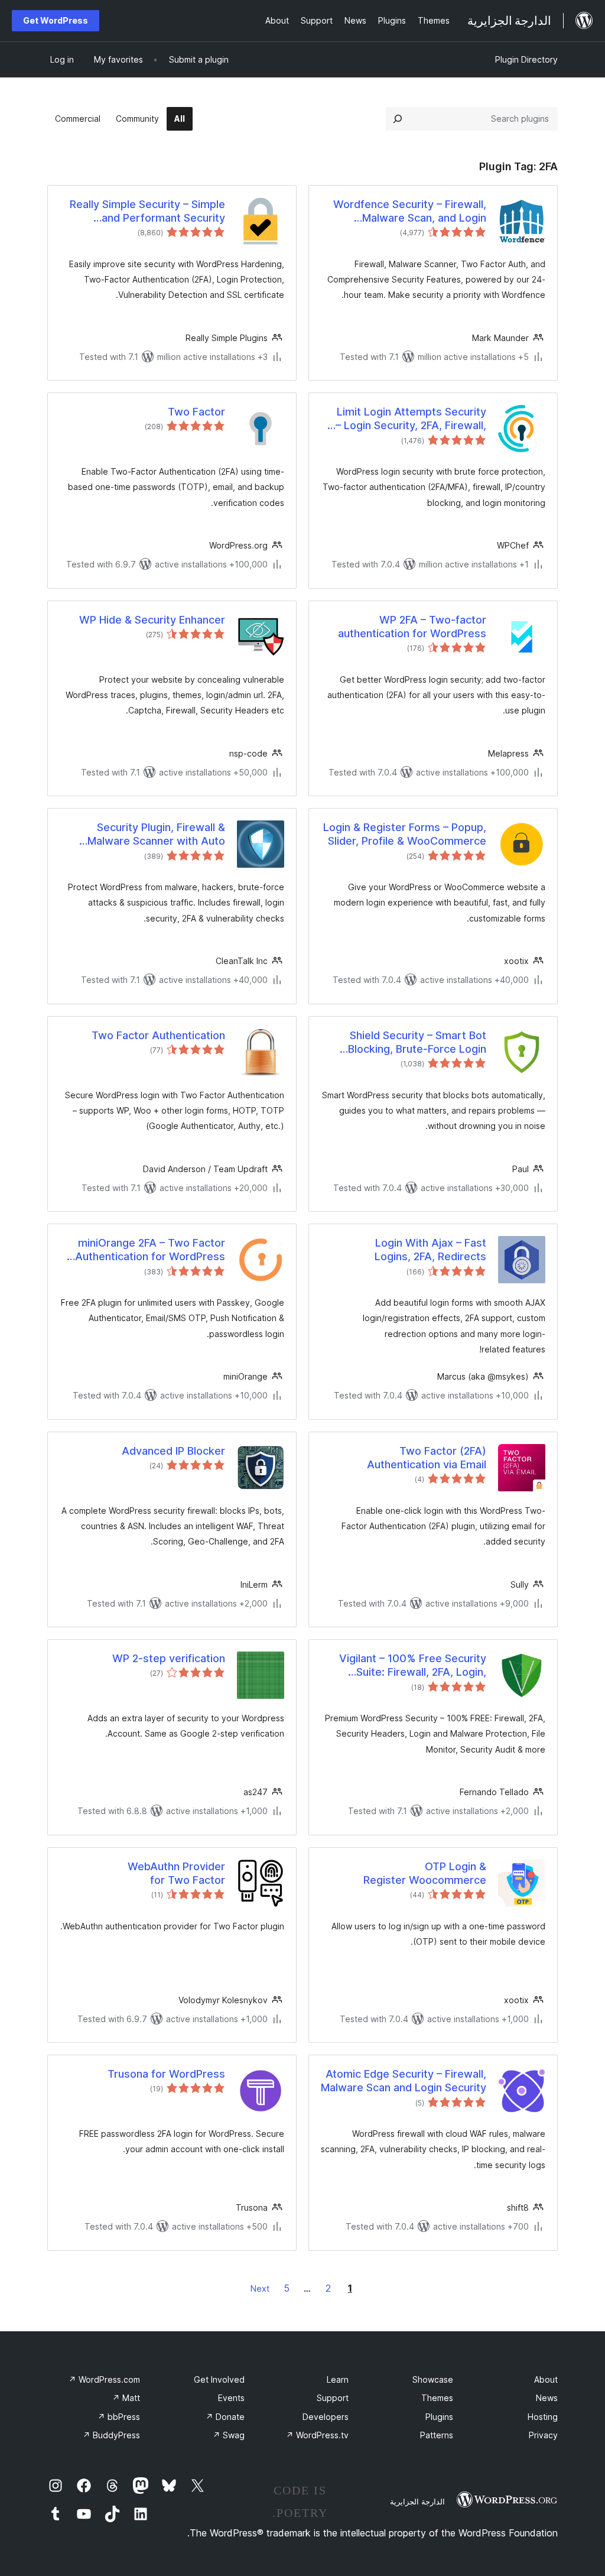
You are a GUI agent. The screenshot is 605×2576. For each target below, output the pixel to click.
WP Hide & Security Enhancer (152, 620)
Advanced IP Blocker (173, 1451)
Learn (338, 2379)
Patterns (437, 2435)
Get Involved (219, 2379)
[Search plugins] (398, 119)
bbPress (119, 2417)
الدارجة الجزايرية (417, 2502)
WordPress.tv (317, 2435)
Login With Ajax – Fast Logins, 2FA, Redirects (430, 1250)
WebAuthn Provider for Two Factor (176, 1873)
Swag (229, 2435)
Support (333, 2398)
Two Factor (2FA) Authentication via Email (427, 1458)
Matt (126, 2398)
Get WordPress (56, 20)
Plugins (439, 2417)
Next (260, 2288)
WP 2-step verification (169, 1658)
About (546, 2379)
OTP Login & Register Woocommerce (425, 1873)
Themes (437, 2398)
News (547, 2398)
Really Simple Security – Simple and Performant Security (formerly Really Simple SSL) (147, 212)
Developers (326, 2417)
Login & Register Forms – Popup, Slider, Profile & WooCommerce (405, 834)
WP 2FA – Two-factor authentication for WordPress (412, 627)
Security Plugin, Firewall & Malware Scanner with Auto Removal (156, 835)
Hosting (543, 2417)
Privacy (543, 2435)
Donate (225, 2417)
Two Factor (196, 412)
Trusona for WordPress (166, 2074)
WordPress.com (104, 2379)
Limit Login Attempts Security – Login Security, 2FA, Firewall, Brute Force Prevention (411, 419)
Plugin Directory (526, 59)
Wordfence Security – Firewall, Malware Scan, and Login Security (410, 212)
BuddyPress (111, 2435)
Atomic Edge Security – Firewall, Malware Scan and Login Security (404, 2081)
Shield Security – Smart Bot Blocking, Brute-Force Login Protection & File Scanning (417, 1043)
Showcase (433, 2379)
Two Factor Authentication (158, 1035)
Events (231, 2398)
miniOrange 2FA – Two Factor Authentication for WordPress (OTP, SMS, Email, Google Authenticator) (150, 1250)
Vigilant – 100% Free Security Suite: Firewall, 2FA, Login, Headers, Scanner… (413, 1666)
